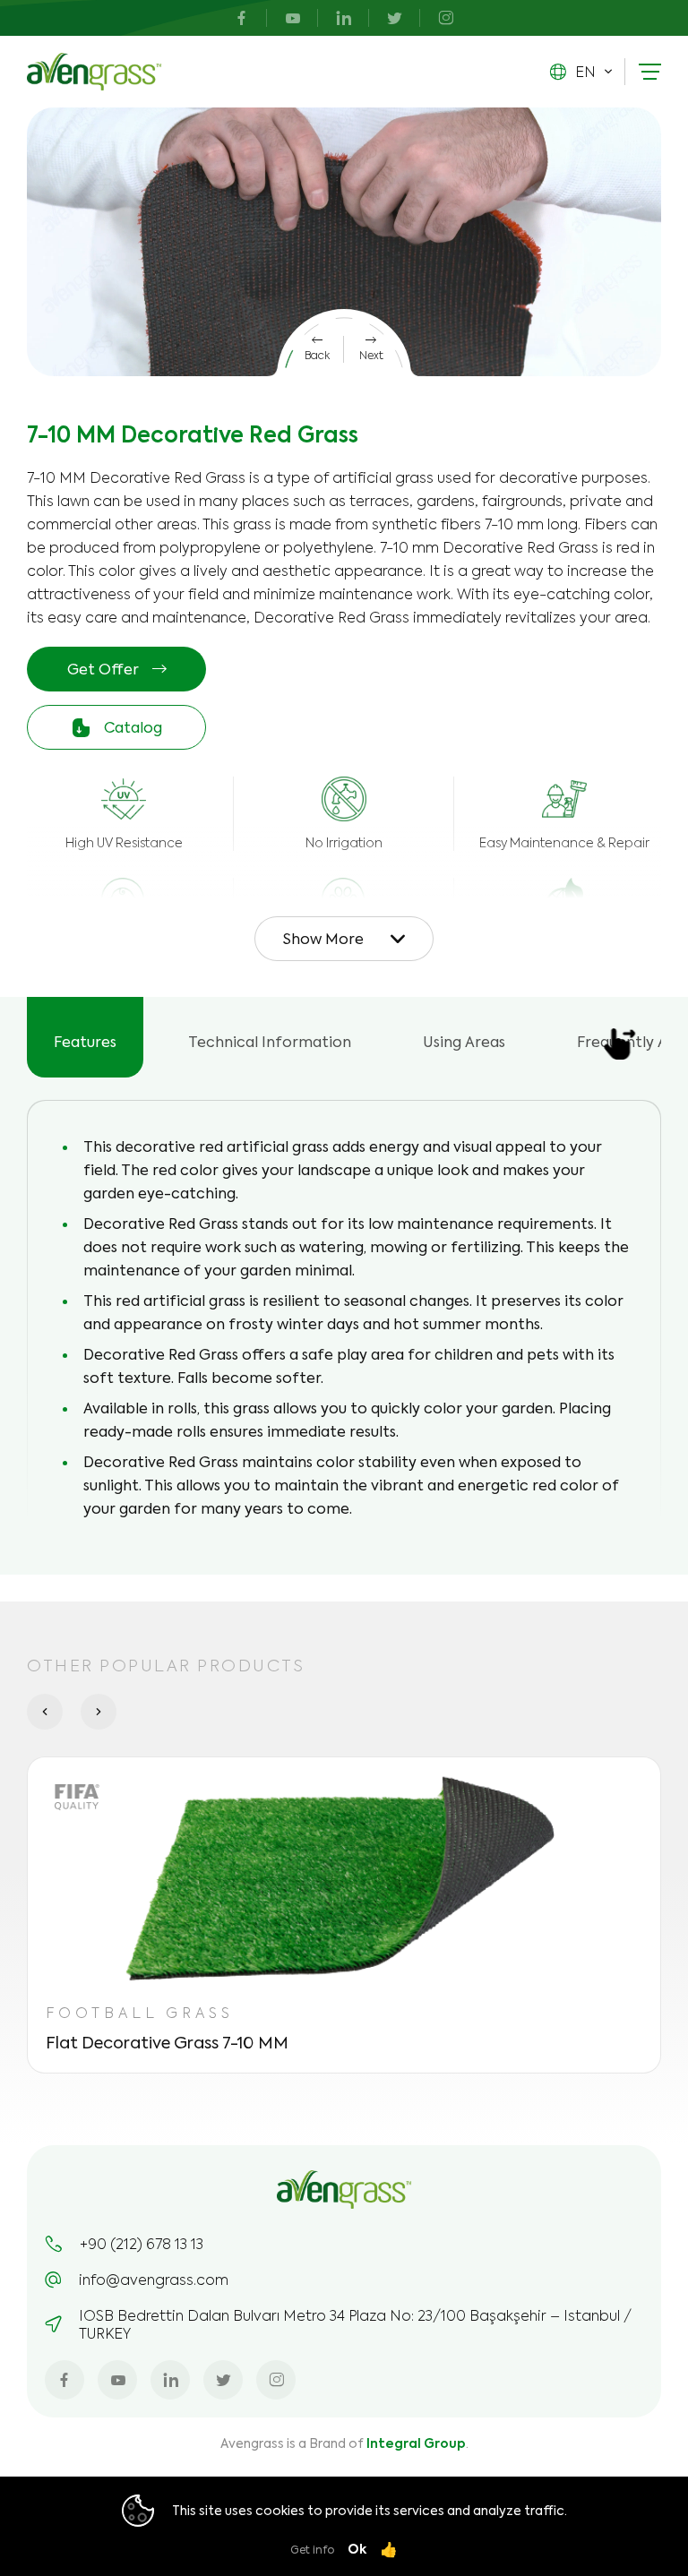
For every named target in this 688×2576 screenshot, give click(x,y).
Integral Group (416, 2443)
